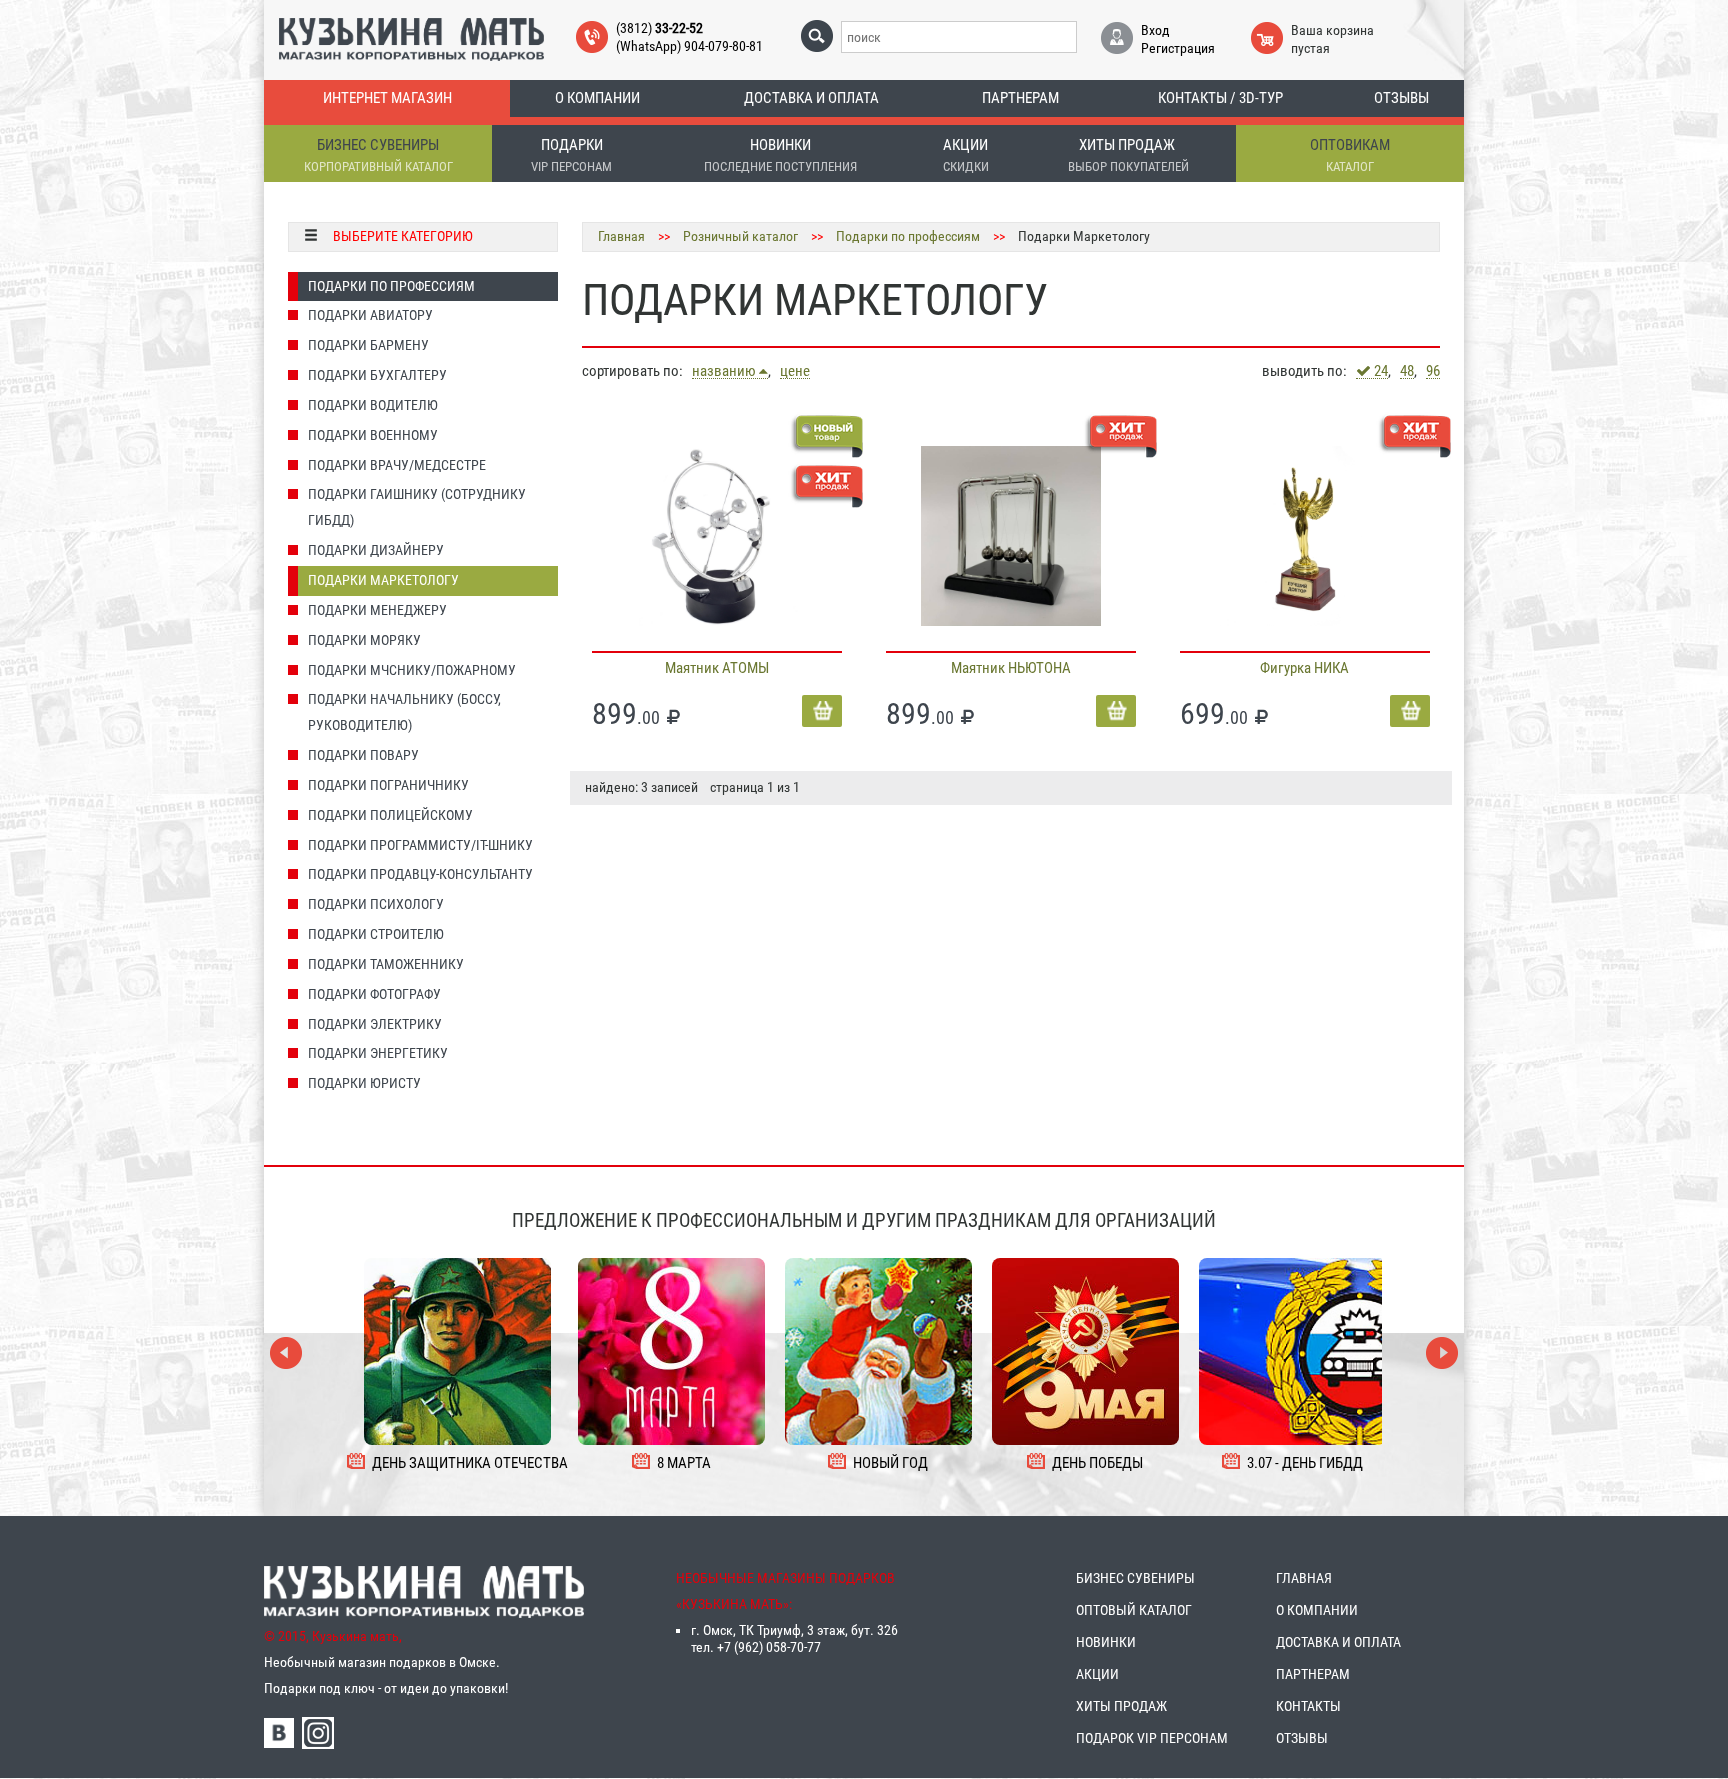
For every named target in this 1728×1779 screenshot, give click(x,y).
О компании (597, 98)
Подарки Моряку (364, 640)
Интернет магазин (387, 98)
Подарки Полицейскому (390, 815)
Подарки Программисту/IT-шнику (420, 845)
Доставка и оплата (811, 98)
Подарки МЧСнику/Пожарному (412, 670)
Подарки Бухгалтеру (377, 375)
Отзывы (1401, 98)
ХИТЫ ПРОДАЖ (1121, 1706)
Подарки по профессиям (908, 236)
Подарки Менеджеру (377, 610)
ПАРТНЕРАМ (1313, 1674)
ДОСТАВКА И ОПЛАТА (1338, 1642)
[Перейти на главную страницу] (411, 38)
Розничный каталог (740, 236)
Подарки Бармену (368, 345)
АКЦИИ (1097, 1674)
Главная (621, 236)
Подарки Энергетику (378, 1053)
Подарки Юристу (364, 1083)
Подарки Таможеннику (386, 964)
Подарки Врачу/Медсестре (397, 465)
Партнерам (1020, 98)
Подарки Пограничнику (388, 785)
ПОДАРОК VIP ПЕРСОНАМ (1152, 1738)
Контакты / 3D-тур (1220, 98)
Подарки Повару (363, 755)
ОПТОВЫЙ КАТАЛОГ (1134, 1610)
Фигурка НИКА (1304, 668)
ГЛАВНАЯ (1304, 1578)
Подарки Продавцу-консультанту (420, 874)
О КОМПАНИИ (1317, 1610)
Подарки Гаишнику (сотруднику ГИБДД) (417, 507)
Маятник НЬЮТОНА (1011, 668)
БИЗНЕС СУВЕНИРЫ (1135, 1578)
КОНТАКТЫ (1308, 1706)
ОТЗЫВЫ (1302, 1738)
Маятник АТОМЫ (717, 668)
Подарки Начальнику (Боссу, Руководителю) (404, 712)
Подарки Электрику (375, 1024)
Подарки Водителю (373, 405)
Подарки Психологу (376, 904)
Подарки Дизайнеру (376, 550)
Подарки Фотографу (374, 994)
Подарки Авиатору (370, 315)
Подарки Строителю (376, 934)
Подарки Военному (373, 435)
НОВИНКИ (1106, 1642)
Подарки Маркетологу (383, 580)
